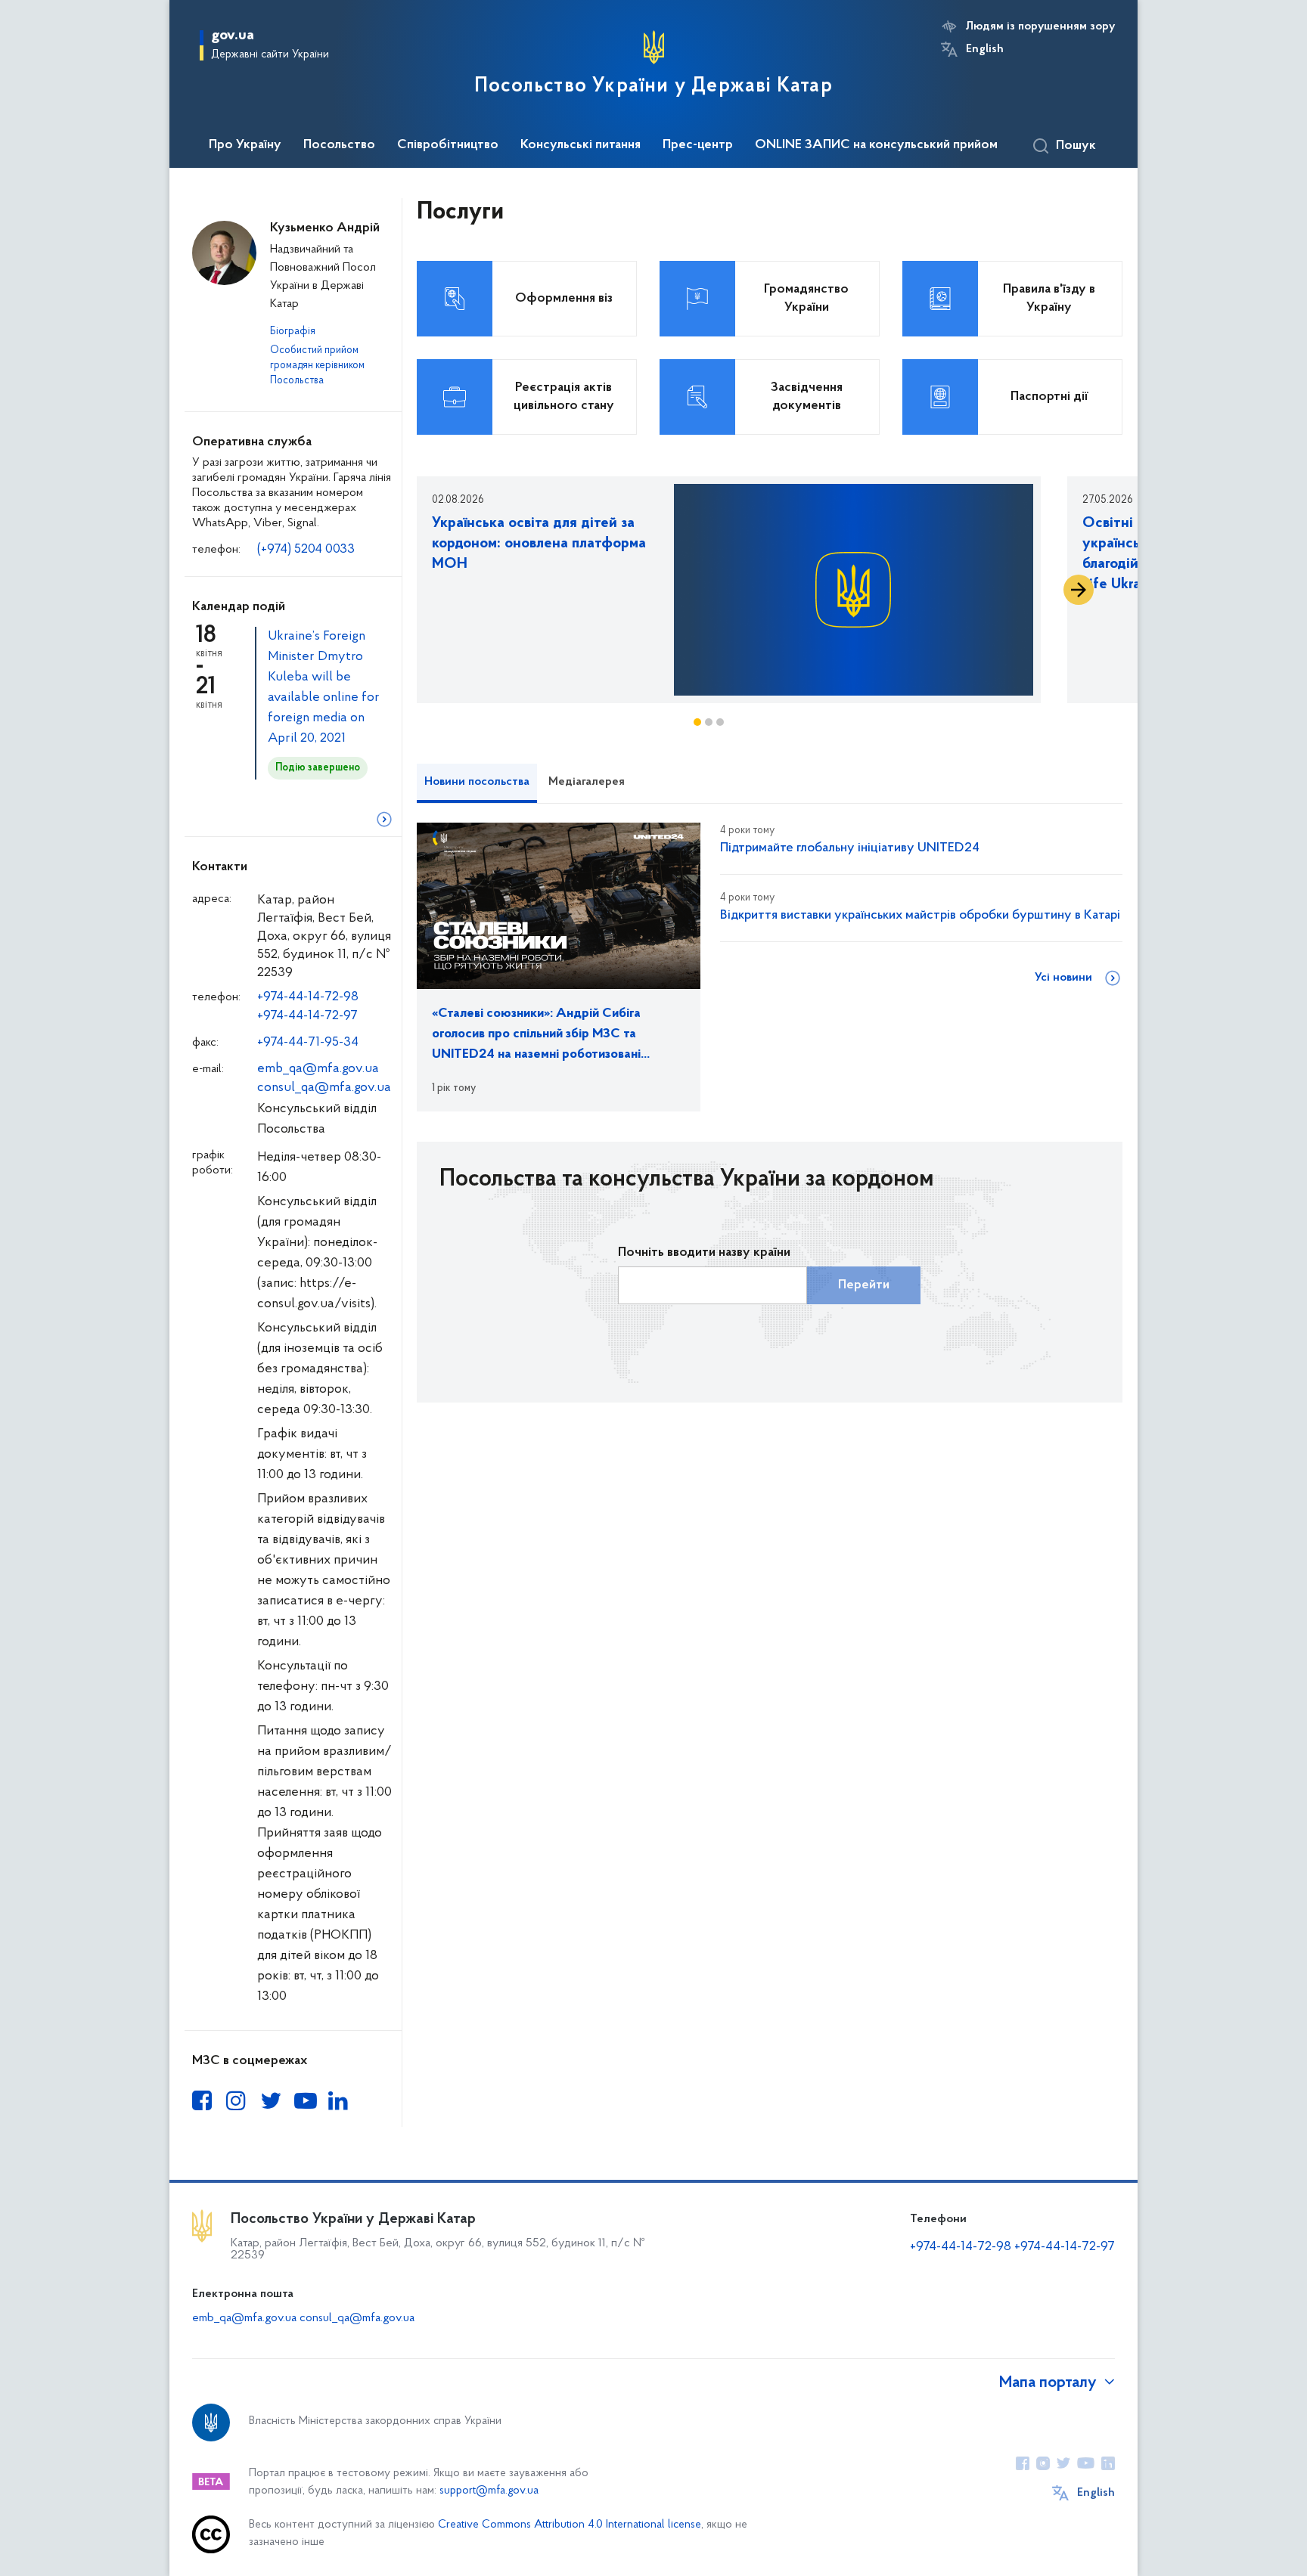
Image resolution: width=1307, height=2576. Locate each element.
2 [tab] (709, 722)
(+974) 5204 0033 (306, 550)
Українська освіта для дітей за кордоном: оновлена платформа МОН (539, 544)
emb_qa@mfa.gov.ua (318, 1069)
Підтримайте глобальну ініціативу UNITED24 (850, 848)
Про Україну (245, 145)
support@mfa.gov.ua (489, 2491)
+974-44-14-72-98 (308, 997)
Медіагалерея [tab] (587, 782)
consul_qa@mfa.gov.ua (324, 1088)
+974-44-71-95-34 (308, 1043)
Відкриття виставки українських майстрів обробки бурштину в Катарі (920, 916)
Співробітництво (448, 145)
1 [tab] (697, 722)
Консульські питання (581, 145)
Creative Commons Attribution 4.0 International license (570, 2525)
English (985, 49)
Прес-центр (698, 145)
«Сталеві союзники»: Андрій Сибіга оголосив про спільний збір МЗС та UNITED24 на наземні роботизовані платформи (536, 1036)
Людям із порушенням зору (1040, 26)
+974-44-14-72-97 (307, 1016)
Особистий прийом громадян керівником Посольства (317, 366)
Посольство (339, 145)
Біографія (293, 332)
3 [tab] (720, 722)
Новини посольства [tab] (477, 782)
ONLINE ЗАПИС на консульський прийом (876, 145)
